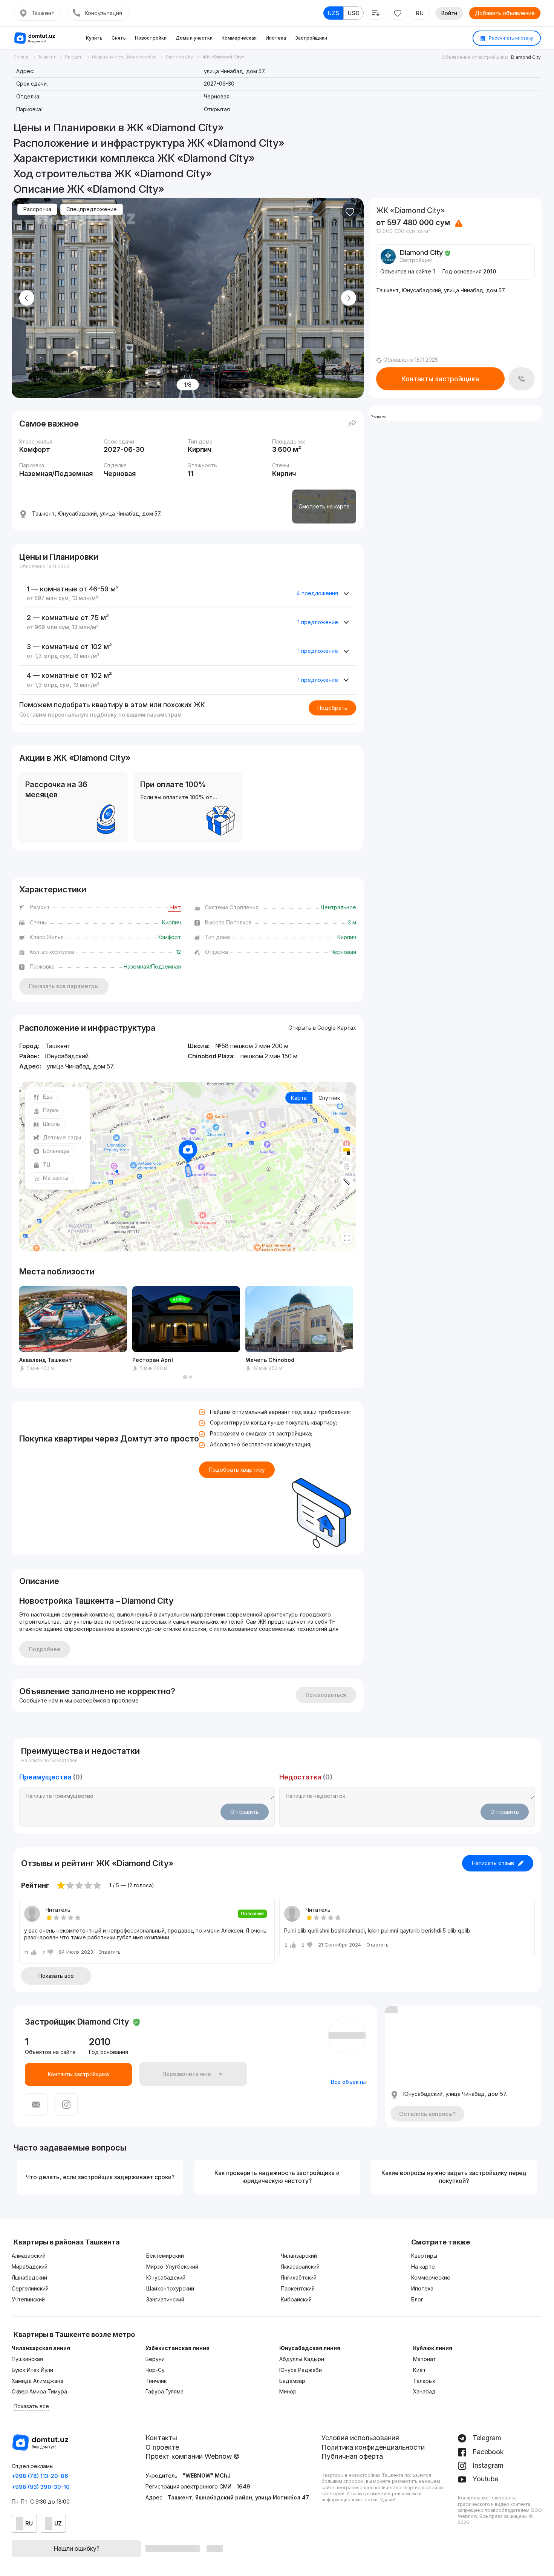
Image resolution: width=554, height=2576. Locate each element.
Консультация (103, 13)
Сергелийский (30, 2288)
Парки (51, 1110)
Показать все (56, 1976)
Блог (417, 2299)
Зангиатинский (165, 2299)
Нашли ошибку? (77, 2548)
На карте (423, 2267)
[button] (185, 1377)
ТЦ (47, 1164)
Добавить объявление (505, 13)
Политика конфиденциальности (373, 2447)
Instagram (487, 2465)
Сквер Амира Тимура (39, 2391)
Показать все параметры (64, 986)
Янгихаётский (299, 2277)
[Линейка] (347, 1182)
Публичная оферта (352, 2456)
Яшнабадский (29, 2277)
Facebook (487, 2452)
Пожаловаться (326, 1695)
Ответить (109, 1952)
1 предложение (318, 622)
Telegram (486, 2438)
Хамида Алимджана (37, 2381)
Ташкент (43, 13)
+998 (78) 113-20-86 (40, 2476)
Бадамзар (292, 2381)
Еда (48, 1097)
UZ (58, 2523)
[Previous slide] (27, 298)
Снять (119, 38)
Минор (288, 2391)
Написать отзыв (493, 1863)
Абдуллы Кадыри (302, 2359)
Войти (449, 13)
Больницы (56, 1151)
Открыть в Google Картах (322, 1028)
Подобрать (332, 708)
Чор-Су (155, 2370)
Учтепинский (28, 2299)
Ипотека (276, 38)
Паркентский (298, 2288)
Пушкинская (27, 2359)
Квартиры (424, 2256)
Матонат (425, 2359)
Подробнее (45, 1649)
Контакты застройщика (440, 379)
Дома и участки (194, 38)
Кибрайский (296, 2299)
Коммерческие (431, 2277)
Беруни (155, 2359)
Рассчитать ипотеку (510, 38)
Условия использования (360, 2438)
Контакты (161, 2438)
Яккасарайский (300, 2267)
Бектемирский (165, 2256)
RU (420, 13)
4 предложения (317, 593)
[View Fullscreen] (347, 1238)
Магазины (56, 1178)
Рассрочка (37, 209)
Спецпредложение (92, 209)
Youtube (484, 2479)
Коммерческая (239, 38)
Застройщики (311, 38)
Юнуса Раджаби (301, 2370)
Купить (94, 38)
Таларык (424, 2381)
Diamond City (526, 57)
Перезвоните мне (187, 2074)
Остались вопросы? (427, 2114)
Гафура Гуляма (165, 2391)
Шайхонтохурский (170, 2288)
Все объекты (348, 2082)
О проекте (162, 2447)
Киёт (419, 2370)
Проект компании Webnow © (193, 2456)
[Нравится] (350, 212)
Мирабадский (30, 2267)
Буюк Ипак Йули (32, 2370)
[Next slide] (349, 298)
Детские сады (62, 1137)
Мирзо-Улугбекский (172, 2267)
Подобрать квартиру (237, 1470)
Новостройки (151, 38)
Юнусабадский (166, 2277)
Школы (52, 1124)
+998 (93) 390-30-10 (41, 2487)
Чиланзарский (299, 2256)
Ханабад (424, 2391)
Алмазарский (29, 2256)
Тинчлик (156, 2381)
